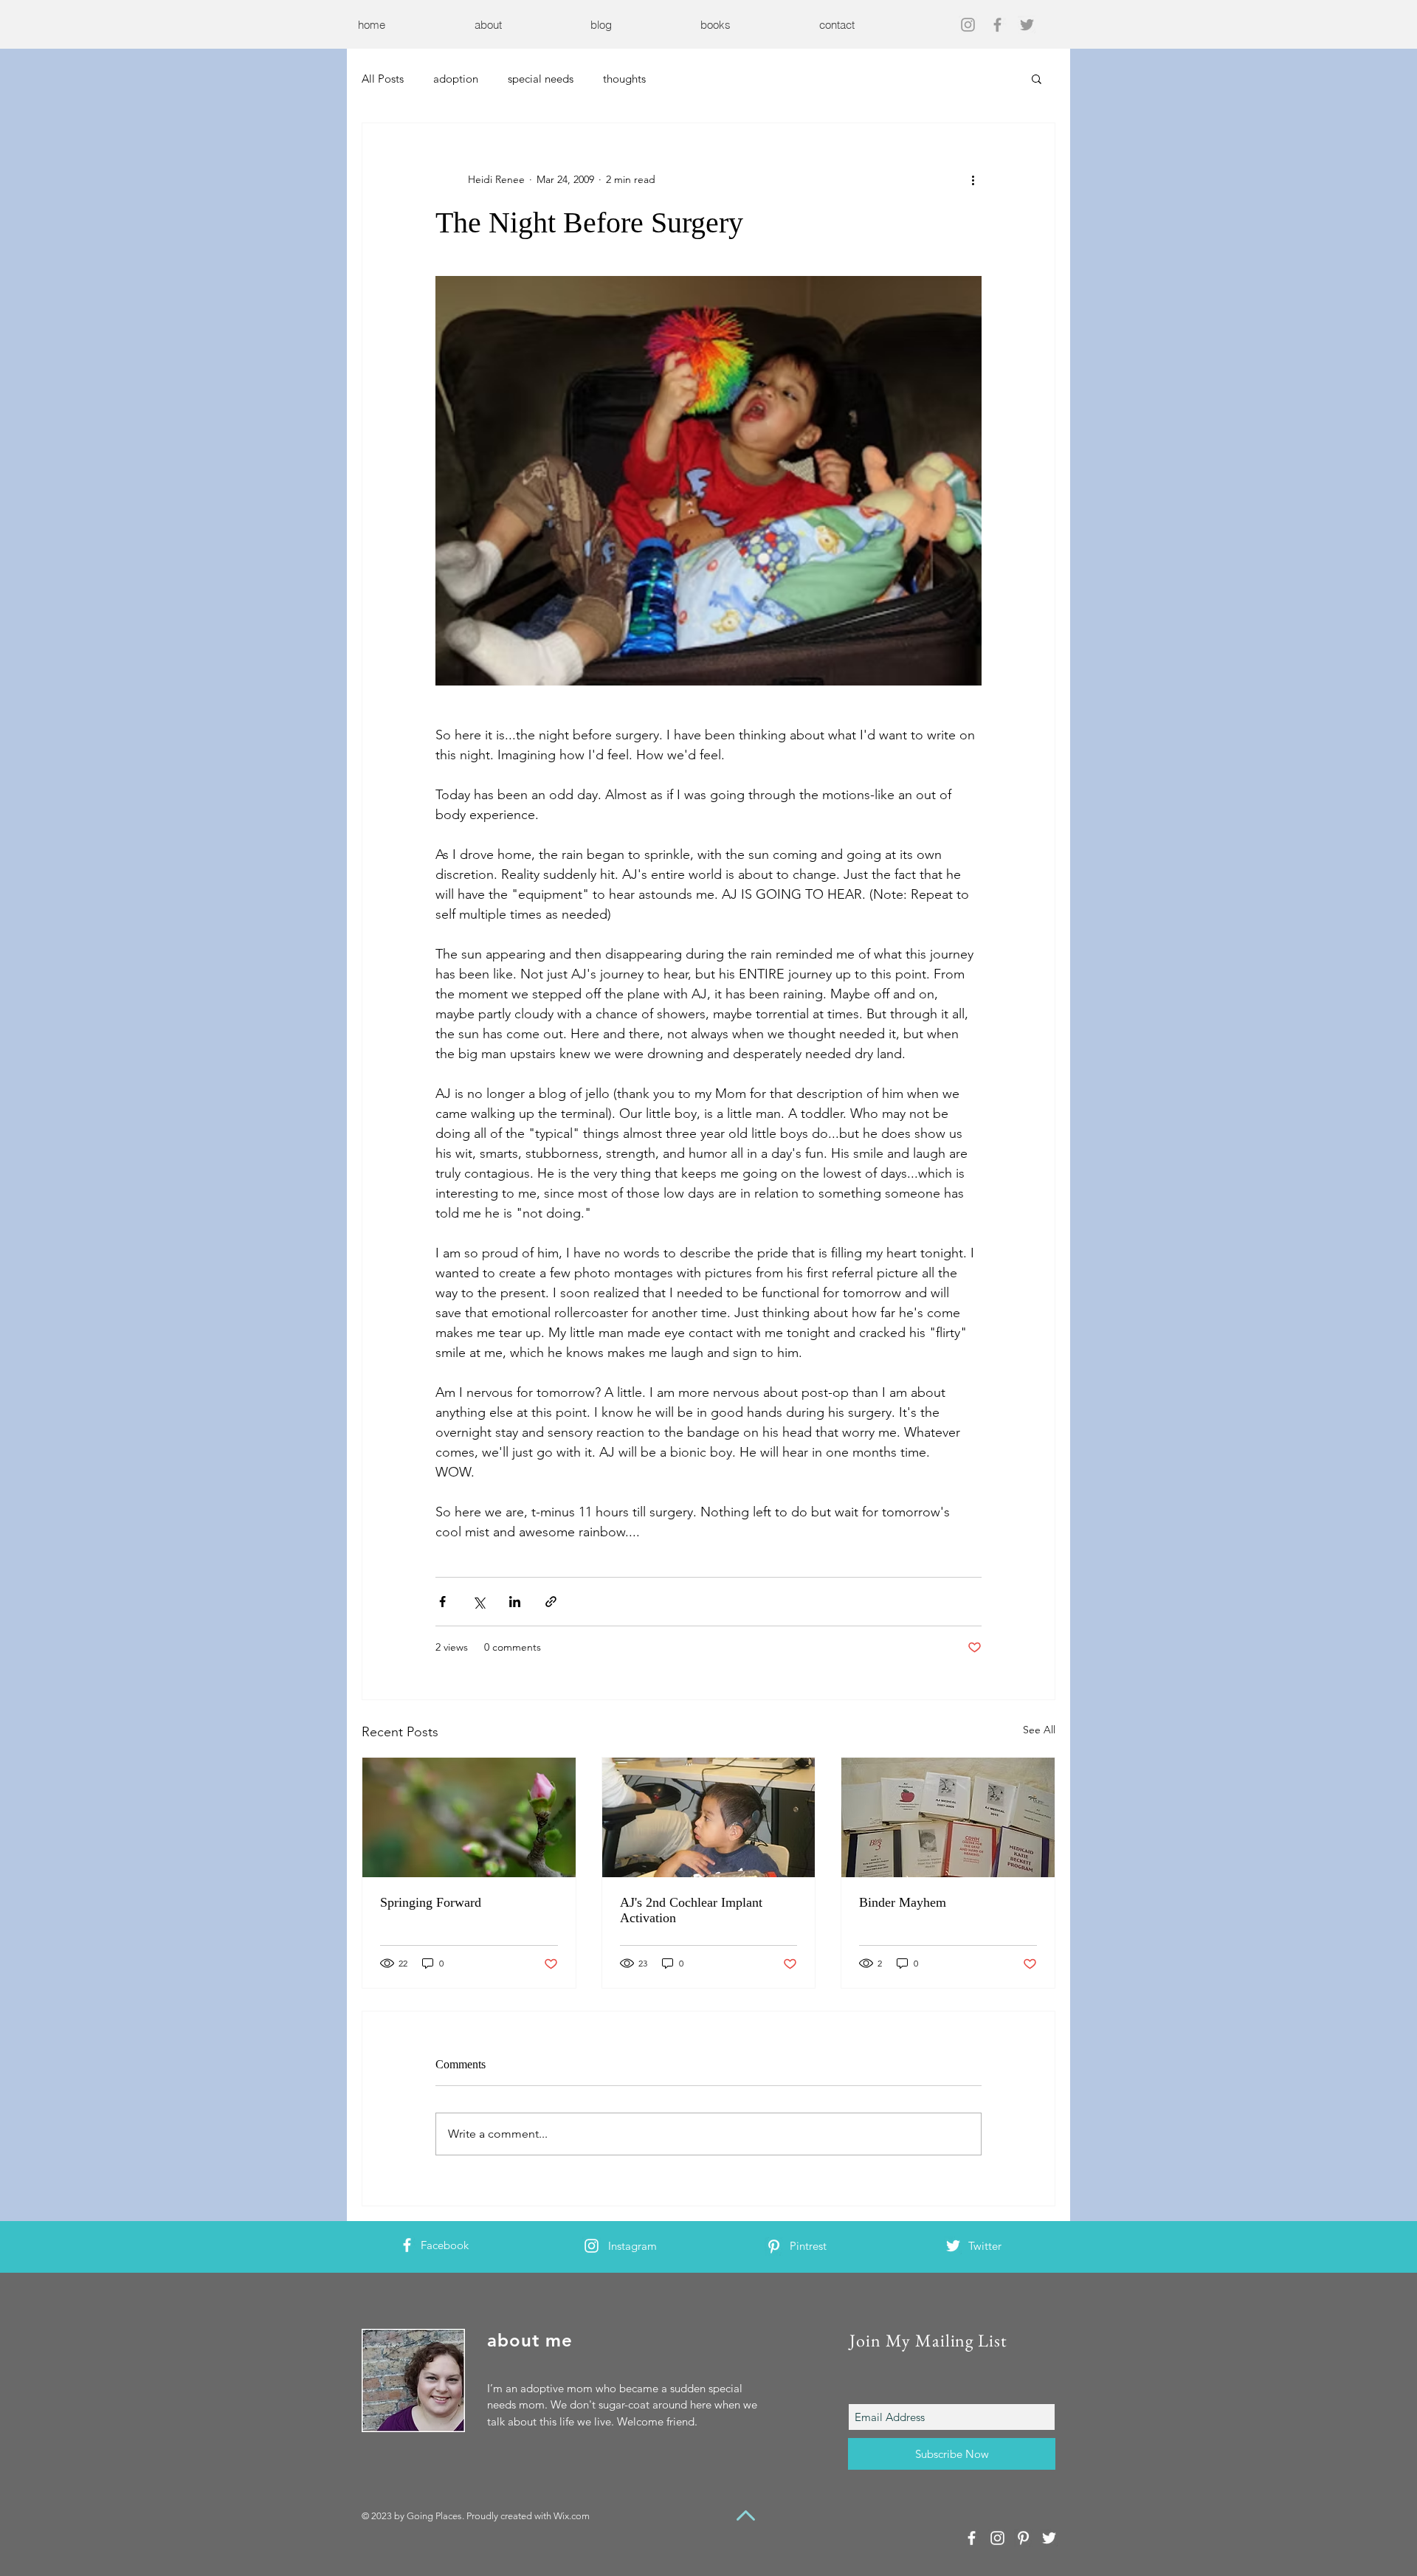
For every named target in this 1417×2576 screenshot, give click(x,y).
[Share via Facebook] (442, 1602)
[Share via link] (551, 1602)
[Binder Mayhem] (948, 1817)
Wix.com (572, 2516)
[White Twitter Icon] (953, 2246)
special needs (541, 79)
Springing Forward (431, 1902)
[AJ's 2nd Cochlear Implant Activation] (709, 1817)
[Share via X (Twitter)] (479, 1602)
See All (1039, 1730)
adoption (456, 79)
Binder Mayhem (903, 1902)
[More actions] (973, 179)
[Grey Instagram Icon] (968, 25)
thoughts (624, 79)
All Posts (383, 79)
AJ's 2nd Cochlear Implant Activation (691, 1910)
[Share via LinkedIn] (515, 1602)
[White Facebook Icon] (407, 2245)
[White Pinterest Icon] (774, 2247)
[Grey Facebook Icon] (997, 25)
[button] (1037, 78)
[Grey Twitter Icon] (1027, 25)
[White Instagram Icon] (592, 2246)
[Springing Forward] (469, 1817)
